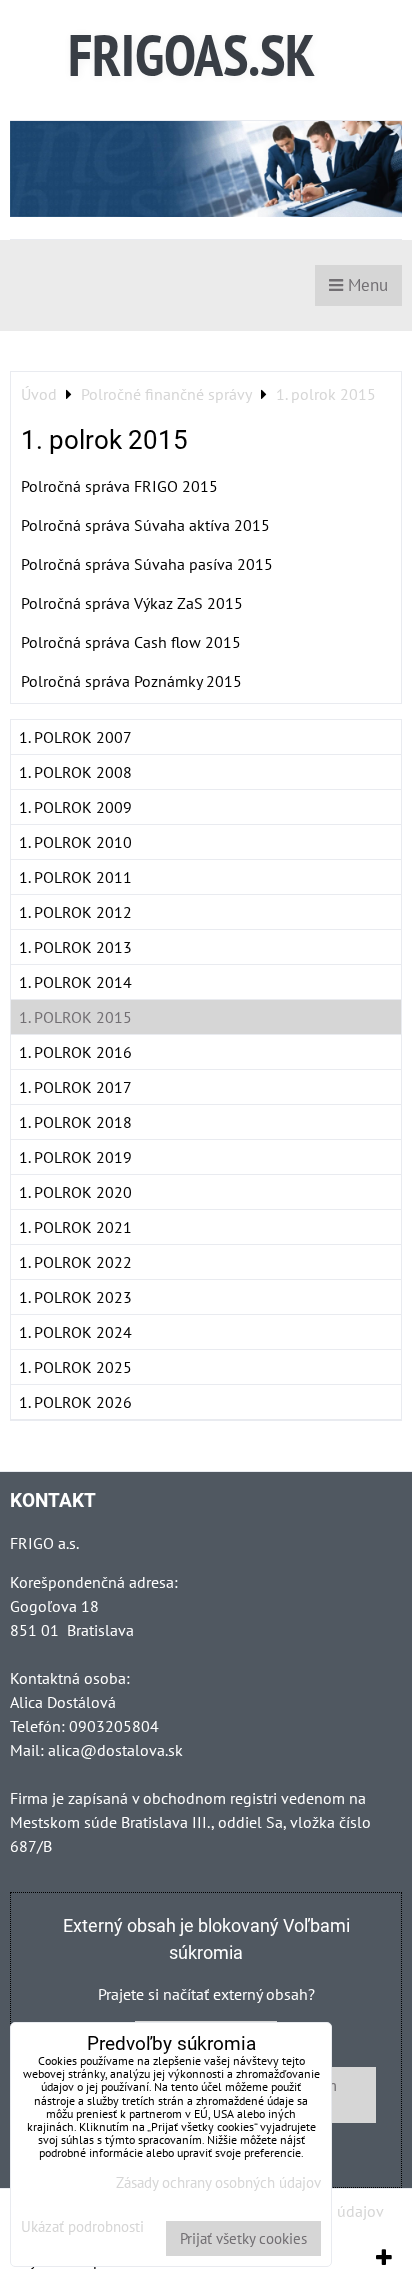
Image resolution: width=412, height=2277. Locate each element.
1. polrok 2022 (75, 1262)
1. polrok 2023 (75, 1297)
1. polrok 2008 (75, 772)
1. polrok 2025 (75, 1367)
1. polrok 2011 (75, 877)
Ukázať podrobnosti (82, 2227)
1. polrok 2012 (75, 912)
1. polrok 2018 (75, 1122)
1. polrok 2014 (75, 982)
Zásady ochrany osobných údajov (218, 2182)
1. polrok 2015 (75, 1017)
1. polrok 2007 (75, 737)
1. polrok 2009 (75, 807)
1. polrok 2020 (75, 1192)
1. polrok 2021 (75, 1227)
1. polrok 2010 (75, 842)
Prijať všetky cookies (243, 2238)
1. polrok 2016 (75, 1052)
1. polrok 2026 (75, 1402)
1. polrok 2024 (75, 1332)
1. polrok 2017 (75, 1087)
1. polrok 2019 (75, 1157)
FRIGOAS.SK (191, 54)
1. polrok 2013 (75, 947)
